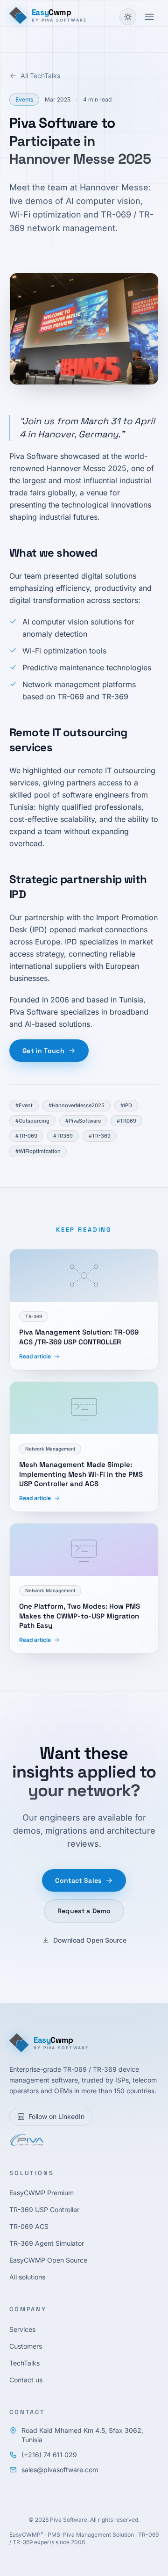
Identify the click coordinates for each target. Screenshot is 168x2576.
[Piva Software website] (26, 2140)
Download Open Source (90, 1940)
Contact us (26, 2380)
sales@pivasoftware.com (60, 2470)
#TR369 (63, 1136)
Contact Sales (78, 1880)
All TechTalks (40, 76)
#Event (24, 1105)
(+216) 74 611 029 (49, 2455)
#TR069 (126, 1121)
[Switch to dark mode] (128, 17)
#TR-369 (100, 1136)
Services (22, 2329)
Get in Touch (43, 1051)
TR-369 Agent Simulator (47, 2243)
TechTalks (24, 2363)
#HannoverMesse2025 (77, 1105)
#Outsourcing (32, 1121)
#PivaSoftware (83, 1121)
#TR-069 (26, 1136)
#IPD (126, 1105)
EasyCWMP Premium (42, 2193)
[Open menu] (149, 17)
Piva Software (69, 2520)
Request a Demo (84, 1911)
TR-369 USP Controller (44, 2210)
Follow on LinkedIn (56, 2116)
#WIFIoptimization (38, 1151)
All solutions (27, 2277)
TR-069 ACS (29, 2226)
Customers (26, 2346)
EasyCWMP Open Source (48, 2260)
